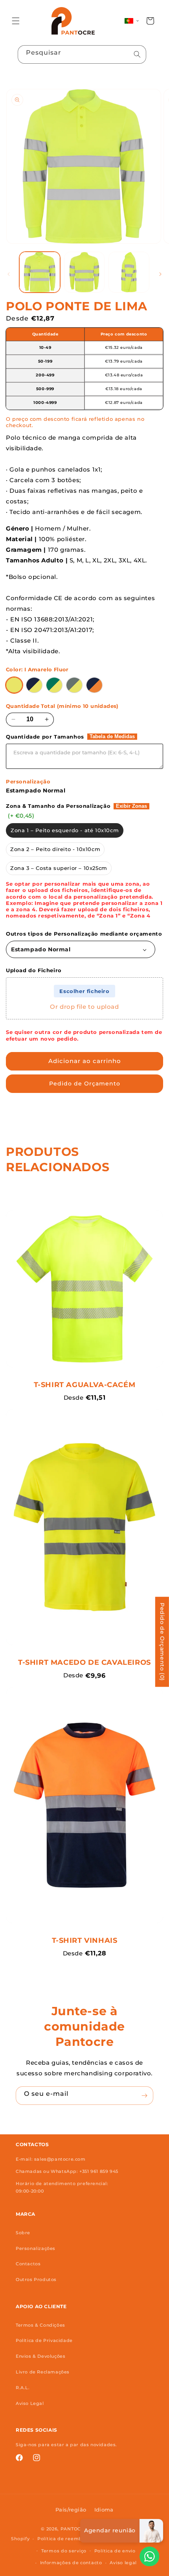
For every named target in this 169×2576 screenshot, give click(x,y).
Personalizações (36, 2248)
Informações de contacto (71, 2563)
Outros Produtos (36, 2279)
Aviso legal (123, 2563)
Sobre (23, 2233)
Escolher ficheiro (84, 991)
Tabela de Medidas (112, 737)
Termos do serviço (64, 2551)
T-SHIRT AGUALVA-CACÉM (85, 1385)
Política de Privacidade (44, 2340)
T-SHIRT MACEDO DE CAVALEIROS (84, 1662)
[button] (16, 21)
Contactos (28, 2264)
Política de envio (115, 2551)
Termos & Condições (40, 2325)
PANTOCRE (74, 2529)
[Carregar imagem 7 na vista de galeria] (129, 272)
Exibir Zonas (131, 806)
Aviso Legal (30, 2403)
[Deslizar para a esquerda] (9, 274)
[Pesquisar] (137, 54)
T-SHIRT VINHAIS (85, 1940)
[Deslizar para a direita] (160, 274)
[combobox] (82, 54)
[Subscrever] (144, 2096)
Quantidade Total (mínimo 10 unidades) (62, 706)
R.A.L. (23, 2388)
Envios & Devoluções (40, 2356)
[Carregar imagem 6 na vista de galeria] (84, 272)
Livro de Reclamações (43, 2372)
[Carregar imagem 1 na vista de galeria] (40, 272)
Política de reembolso (65, 2539)
